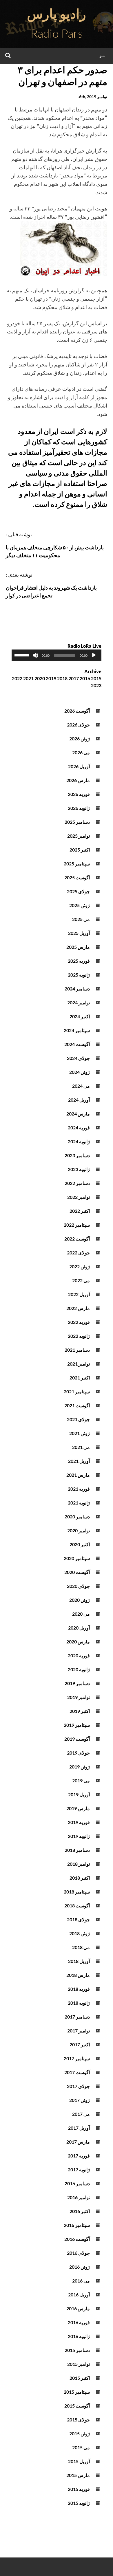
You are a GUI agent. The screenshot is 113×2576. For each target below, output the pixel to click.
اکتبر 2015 (80, 2378)
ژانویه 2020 (79, 1669)
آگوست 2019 (77, 1739)
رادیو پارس (57, 14)
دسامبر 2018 (77, 1850)
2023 (96, 685)
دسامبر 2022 (77, 1183)
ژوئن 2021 (80, 1433)
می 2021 (81, 1447)
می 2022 (81, 1280)
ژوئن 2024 (80, 1072)
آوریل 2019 (79, 1794)
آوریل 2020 (79, 1628)
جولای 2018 (78, 1919)
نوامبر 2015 (79, 2364)
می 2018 (81, 1947)
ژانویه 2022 (79, 1336)
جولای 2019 (78, 1753)
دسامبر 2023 (77, 1155)
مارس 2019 (78, 1808)
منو (102, 55)
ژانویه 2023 (79, 1169)
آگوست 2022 (77, 1239)
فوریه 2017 (79, 2156)
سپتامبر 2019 (77, 1725)
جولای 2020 (78, 1586)
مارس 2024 (78, 1114)
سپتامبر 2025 (77, 864)
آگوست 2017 (77, 2072)
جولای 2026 (78, 725)
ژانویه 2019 (79, 1836)
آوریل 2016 (79, 2295)
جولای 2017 (78, 2086)
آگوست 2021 (77, 1405)
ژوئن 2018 (80, 1933)
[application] (57, 655)
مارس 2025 (78, 947)
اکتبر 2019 (80, 1711)
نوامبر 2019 (79, 1697)
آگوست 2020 (77, 1572)
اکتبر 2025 (80, 850)
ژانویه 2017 (79, 2169)
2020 (40, 678)
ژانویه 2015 (79, 2503)
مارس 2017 (78, 2142)
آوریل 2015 (79, 2461)
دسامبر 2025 (77, 822)
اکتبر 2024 (80, 1016)
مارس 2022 (78, 1308)
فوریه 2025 (79, 961)
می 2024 (81, 1086)
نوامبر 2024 (79, 1002)
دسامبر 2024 (77, 989)
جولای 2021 (78, 1419)
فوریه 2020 (79, 1655)
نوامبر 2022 (79, 1197)
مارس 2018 (78, 1975)
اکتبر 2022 (80, 1211)
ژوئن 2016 (80, 2267)
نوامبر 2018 (79, 1864)
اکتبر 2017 (80, 2044)
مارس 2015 (78, 2475)
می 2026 (81, 752)
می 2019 (81, 1780)
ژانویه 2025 (79, 975)
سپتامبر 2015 (77, 2392)
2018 (62, 678)
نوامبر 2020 (79, 1530)
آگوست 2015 (77, 2406)
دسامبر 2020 (77, 1517)
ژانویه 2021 (79, 1503)
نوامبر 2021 (79, 1364)
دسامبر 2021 (77, 1350)
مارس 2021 (78, 1475)
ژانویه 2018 (79, 2003)
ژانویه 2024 (79, 1141)
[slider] (23, 655)
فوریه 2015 (79, 2489)
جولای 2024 (78, 1058)
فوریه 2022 (79, 1322)
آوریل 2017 (79, 2128)
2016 (85, 678)
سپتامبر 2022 (77, 1225)
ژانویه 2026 (79, 808)
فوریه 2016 (79, 2322)
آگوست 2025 (77, 877)
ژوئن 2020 (80, 1600)
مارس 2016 (78, 2308)
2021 (28, 678)
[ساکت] (35, 655)
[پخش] (94, 655)
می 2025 (81, 919)
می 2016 (81, 2281)
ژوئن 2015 (80, 2433)
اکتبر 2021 (80, 1378)
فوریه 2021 (79, 1489)
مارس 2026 (78, 780)
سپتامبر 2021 (77, 1391)
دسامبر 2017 (77, 2017)
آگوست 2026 (77, 711)
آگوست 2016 (77, 2239)
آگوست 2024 (77, 1044)
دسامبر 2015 (77, 2350)
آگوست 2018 (77, 1906)
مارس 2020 (78, 1642)
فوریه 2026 (79, 794)
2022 (17, 678)
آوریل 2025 (79, 933)
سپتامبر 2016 (77, 2225)
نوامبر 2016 (79, 2197)
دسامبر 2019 (77, 1683)
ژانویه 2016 (79, 2336)
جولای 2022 (78, 1253)
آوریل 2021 (79, 1461)
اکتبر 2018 (80, 1878)
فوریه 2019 (79, 1822)
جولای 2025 (78, 891)
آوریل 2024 (79, 1100)
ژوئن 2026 (80, 739)
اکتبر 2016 (80, 2211)
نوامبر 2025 (79, 836)
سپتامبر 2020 (77, 1558)
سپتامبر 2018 (77, 1892)
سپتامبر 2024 (77, 1030)
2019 (51, 678)
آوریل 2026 (79, 766)
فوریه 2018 (79, 1989)
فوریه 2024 (79, 1128)
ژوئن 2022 (80, 1266)
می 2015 (81, 2447)
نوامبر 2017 (79, 2031)
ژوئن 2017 (80, 2100)
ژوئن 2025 (80, 905)
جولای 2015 (78, 2420)
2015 (96, 678)
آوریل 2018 (79, 1961)
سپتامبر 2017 (77, 2058)
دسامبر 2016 (77, 2183)
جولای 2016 (78, 2253)
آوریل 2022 (79, 1294)
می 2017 (81, 2114)
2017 (74, 678)
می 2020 (81, 1614)
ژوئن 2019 (80, 1767)
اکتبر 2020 (80, 1544)
